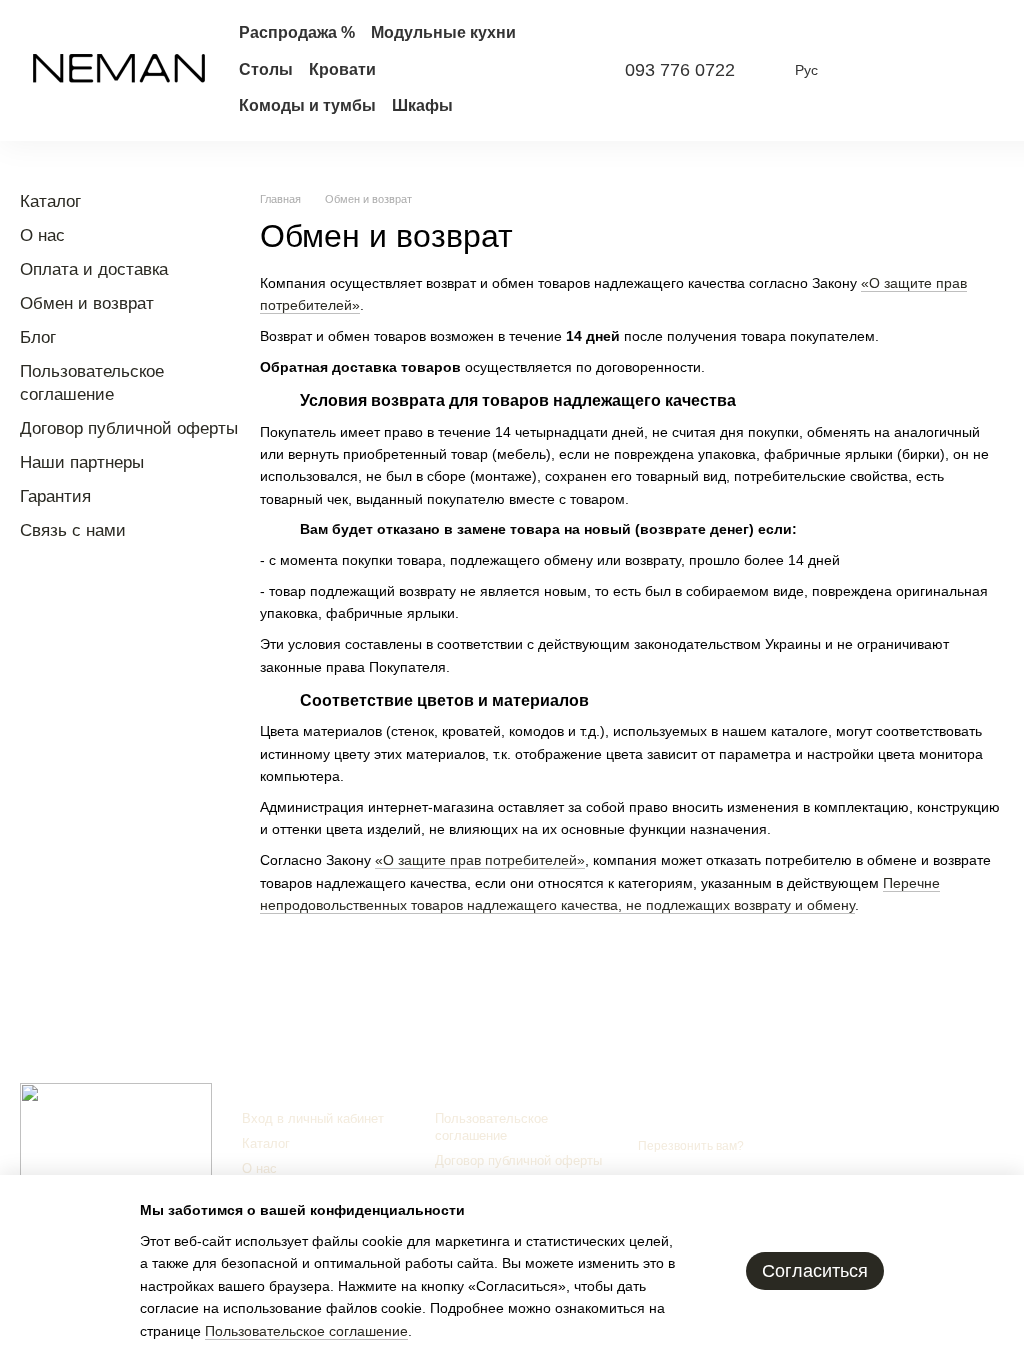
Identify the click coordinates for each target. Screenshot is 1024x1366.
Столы (266, 69)
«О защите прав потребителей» (480, 860)
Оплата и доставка (94, 269)
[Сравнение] (872, 70)
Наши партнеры (82, 462)
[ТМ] (116, 1132)
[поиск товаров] (559, 70)
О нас (42, 235)
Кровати (342, 69)
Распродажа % (297, 32)
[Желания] (924, 70)
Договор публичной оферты (129, 428)
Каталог (50, 201)
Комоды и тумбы (307, 105)
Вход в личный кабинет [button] (313, 1118)
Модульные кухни (443, 32)
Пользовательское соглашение (491, 1127)
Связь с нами (73, 530)
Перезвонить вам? (691, 1146)
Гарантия (55, 496)
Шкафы (422, 105)
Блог (38, 337)
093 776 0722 (680, 70)
